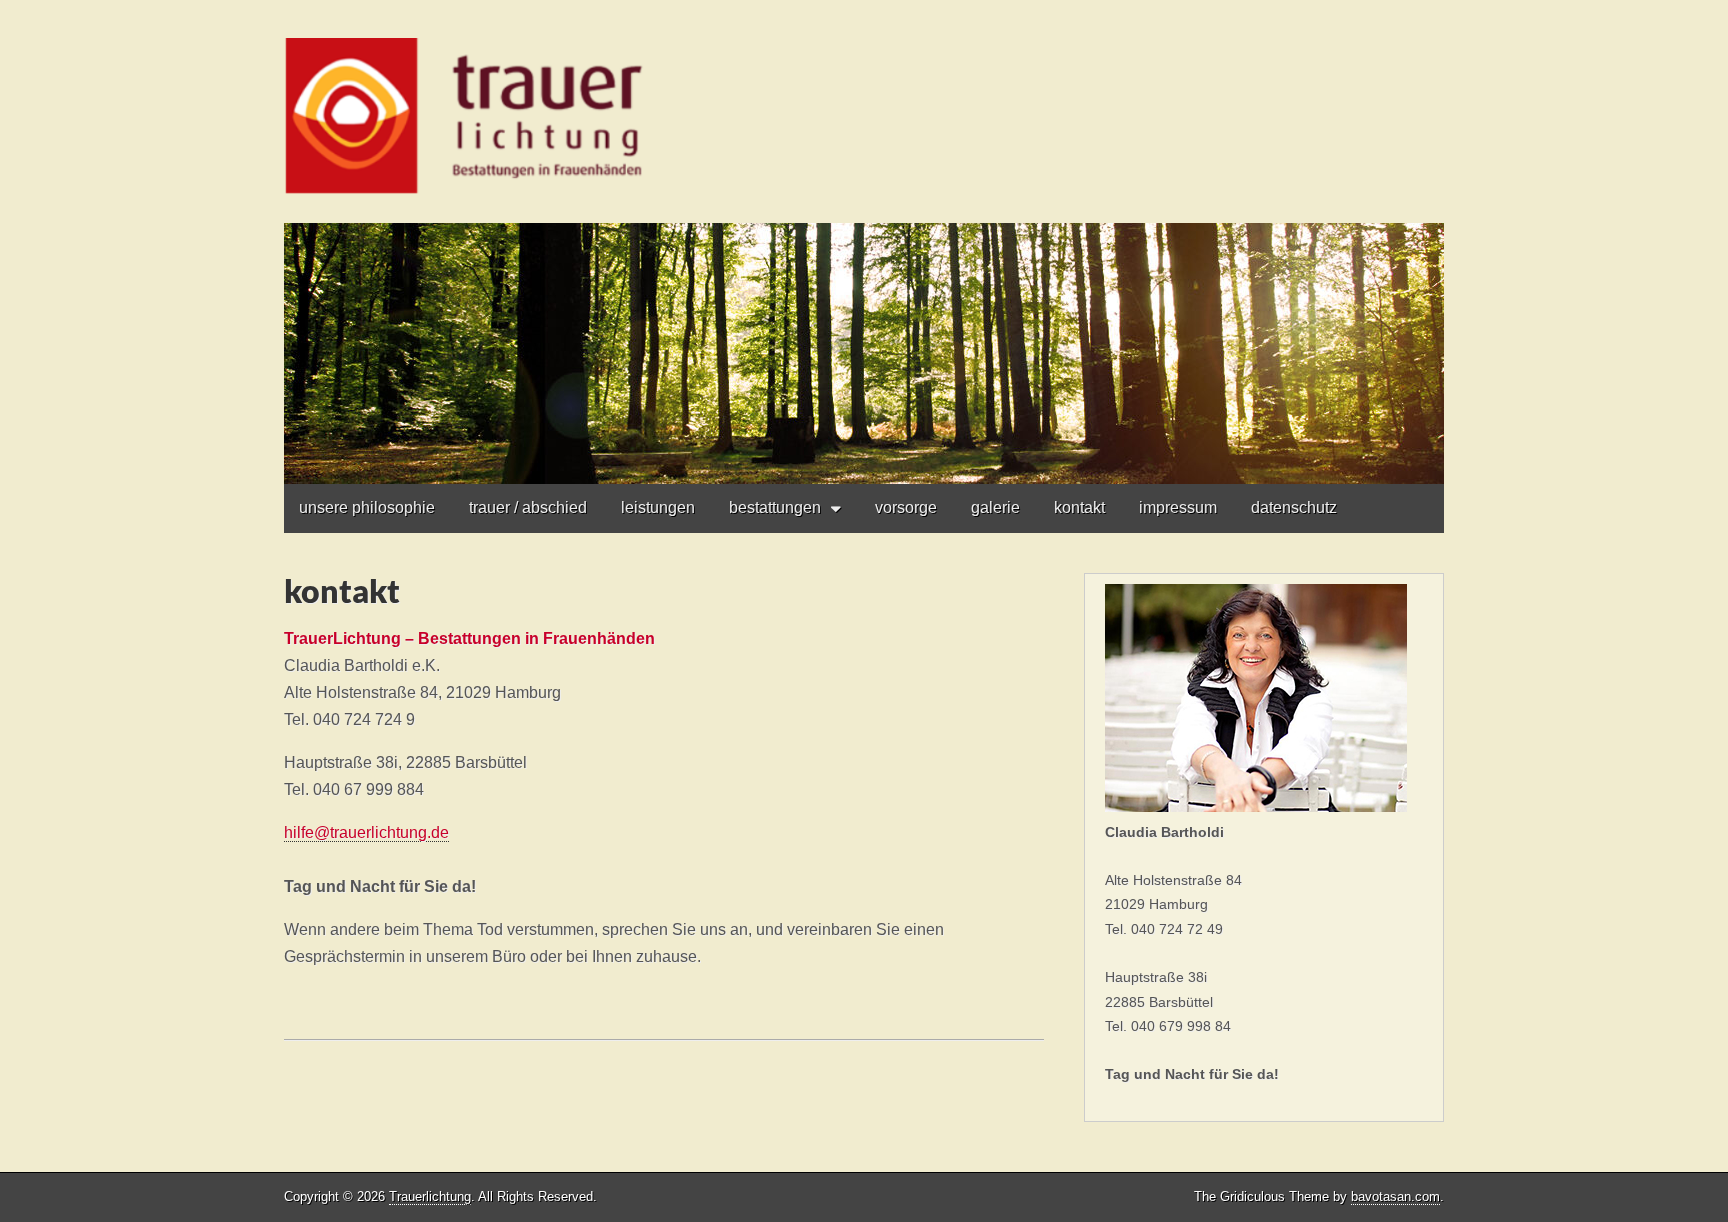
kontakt (1079, 507)
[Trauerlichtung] (864, 242)
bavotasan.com (1395, 1196)
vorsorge (906, 507)
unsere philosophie (367, 507)
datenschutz (1294, 507)
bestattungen (775, 507)
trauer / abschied (528, 507)
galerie (995, 507)
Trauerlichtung (430, 1196)
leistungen (658, 507)
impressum (1178, 507)
